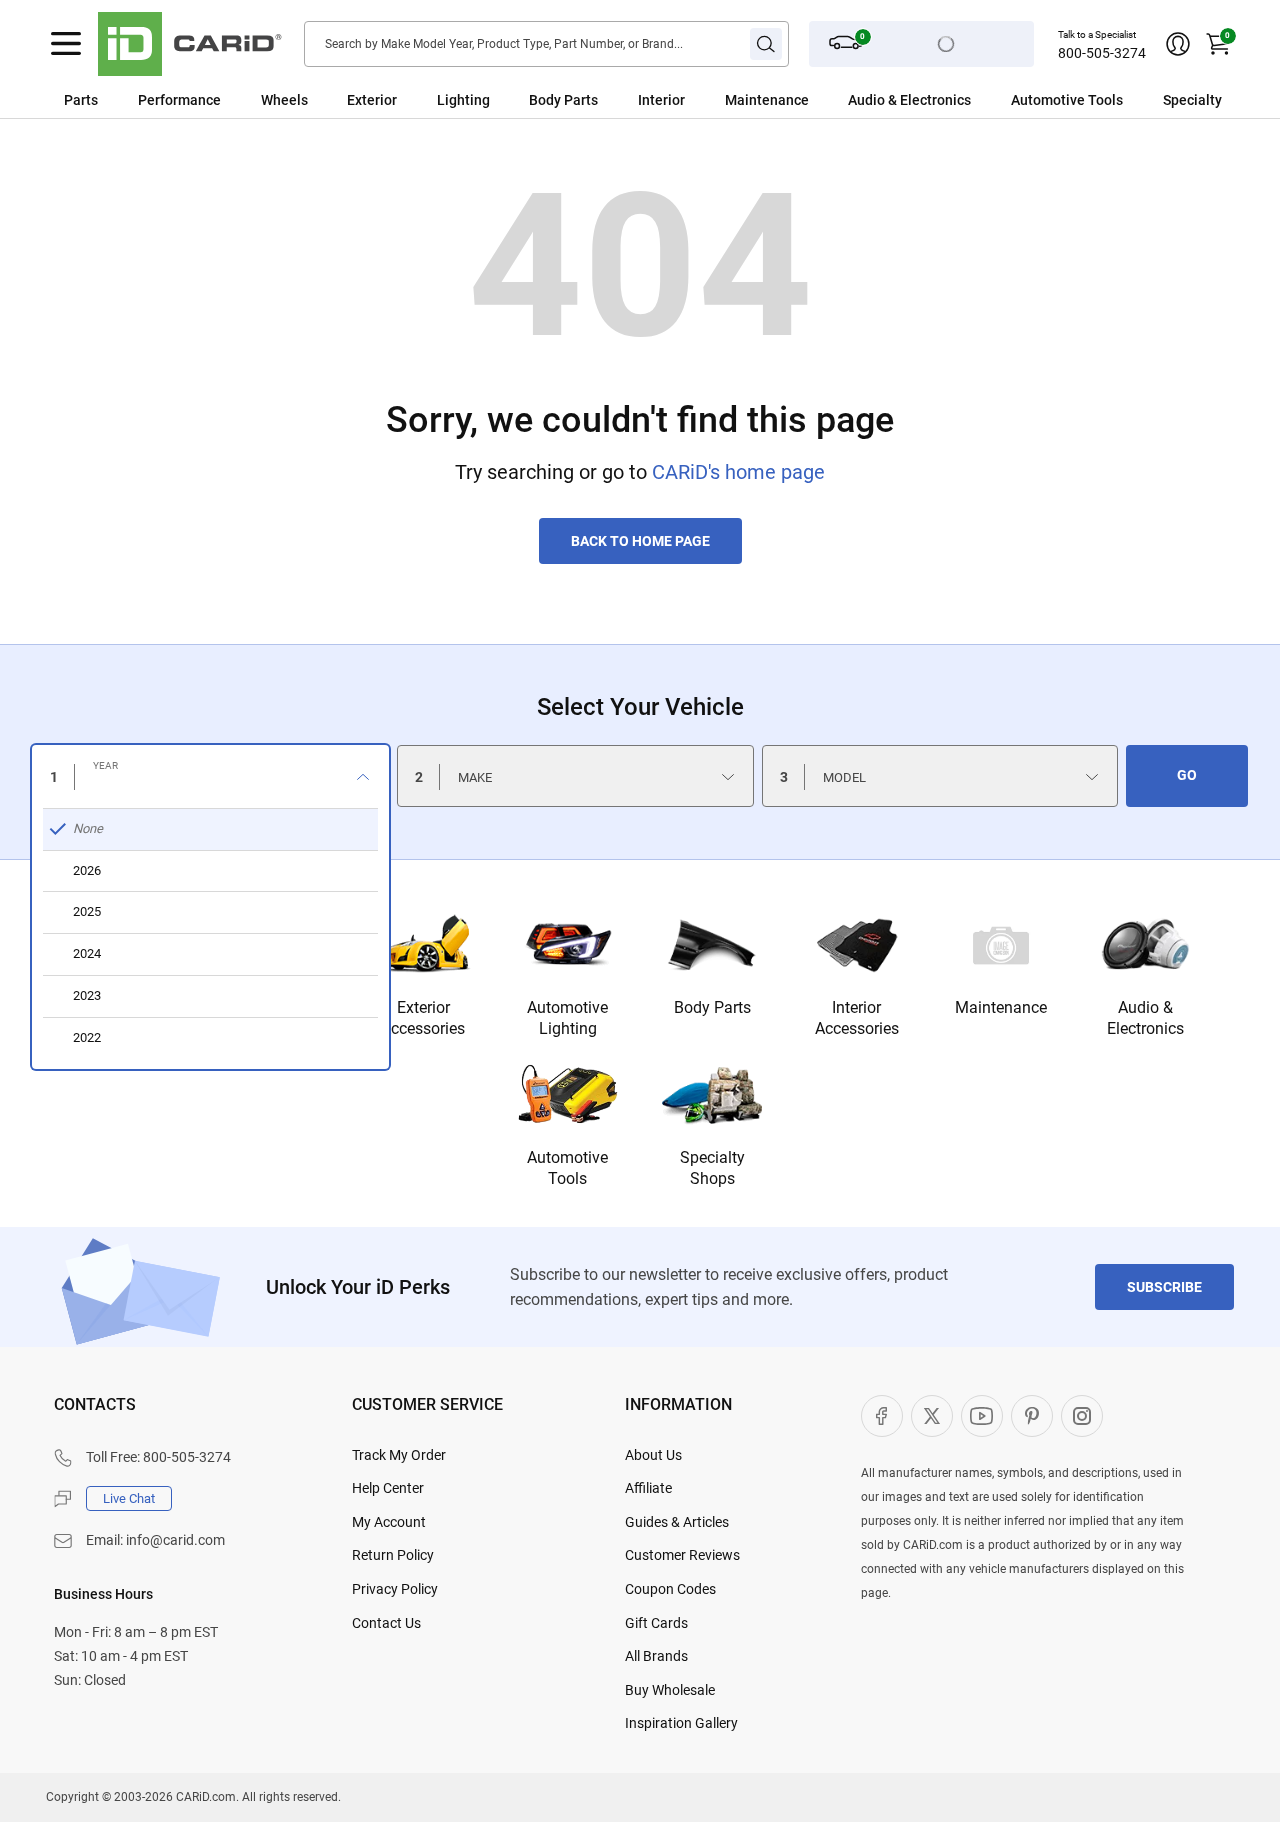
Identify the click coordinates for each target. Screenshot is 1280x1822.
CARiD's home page (738, 472)
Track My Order (399, 1455)
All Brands (656, 1656)
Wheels (284, 100)
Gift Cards (656, 1623)
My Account (389, 1522)
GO (1187, 775)
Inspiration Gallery (681, 1723)
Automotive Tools (567, 1168)
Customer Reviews (682, 1555)
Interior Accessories (857, 1018)
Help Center (388, 1488)
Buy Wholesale (670, 1690)
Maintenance (767, 100)
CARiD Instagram (1082, 1416)
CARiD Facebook (882, 1416)
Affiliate (648, 1488)
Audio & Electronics (1145, 1018)
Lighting (463, 100)
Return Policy (393, 1555)
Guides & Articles (677, 1522)
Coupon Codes (670, 1589)
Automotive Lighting (567, 1018)
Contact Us (386, 1623)
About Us (653, 1455)
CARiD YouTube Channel (982, 1416)
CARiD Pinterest (1032, 1416)
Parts (81, 100)
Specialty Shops (712, 1168)
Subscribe (1164, 1287)
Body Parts (563, 100)
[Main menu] (66, 44)
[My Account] (1178, 44)
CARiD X (932, 1416)
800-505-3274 (1102, 53)
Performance (179, 100)
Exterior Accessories (423, 1018)
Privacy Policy (395, 1589)
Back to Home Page (640, 541)
